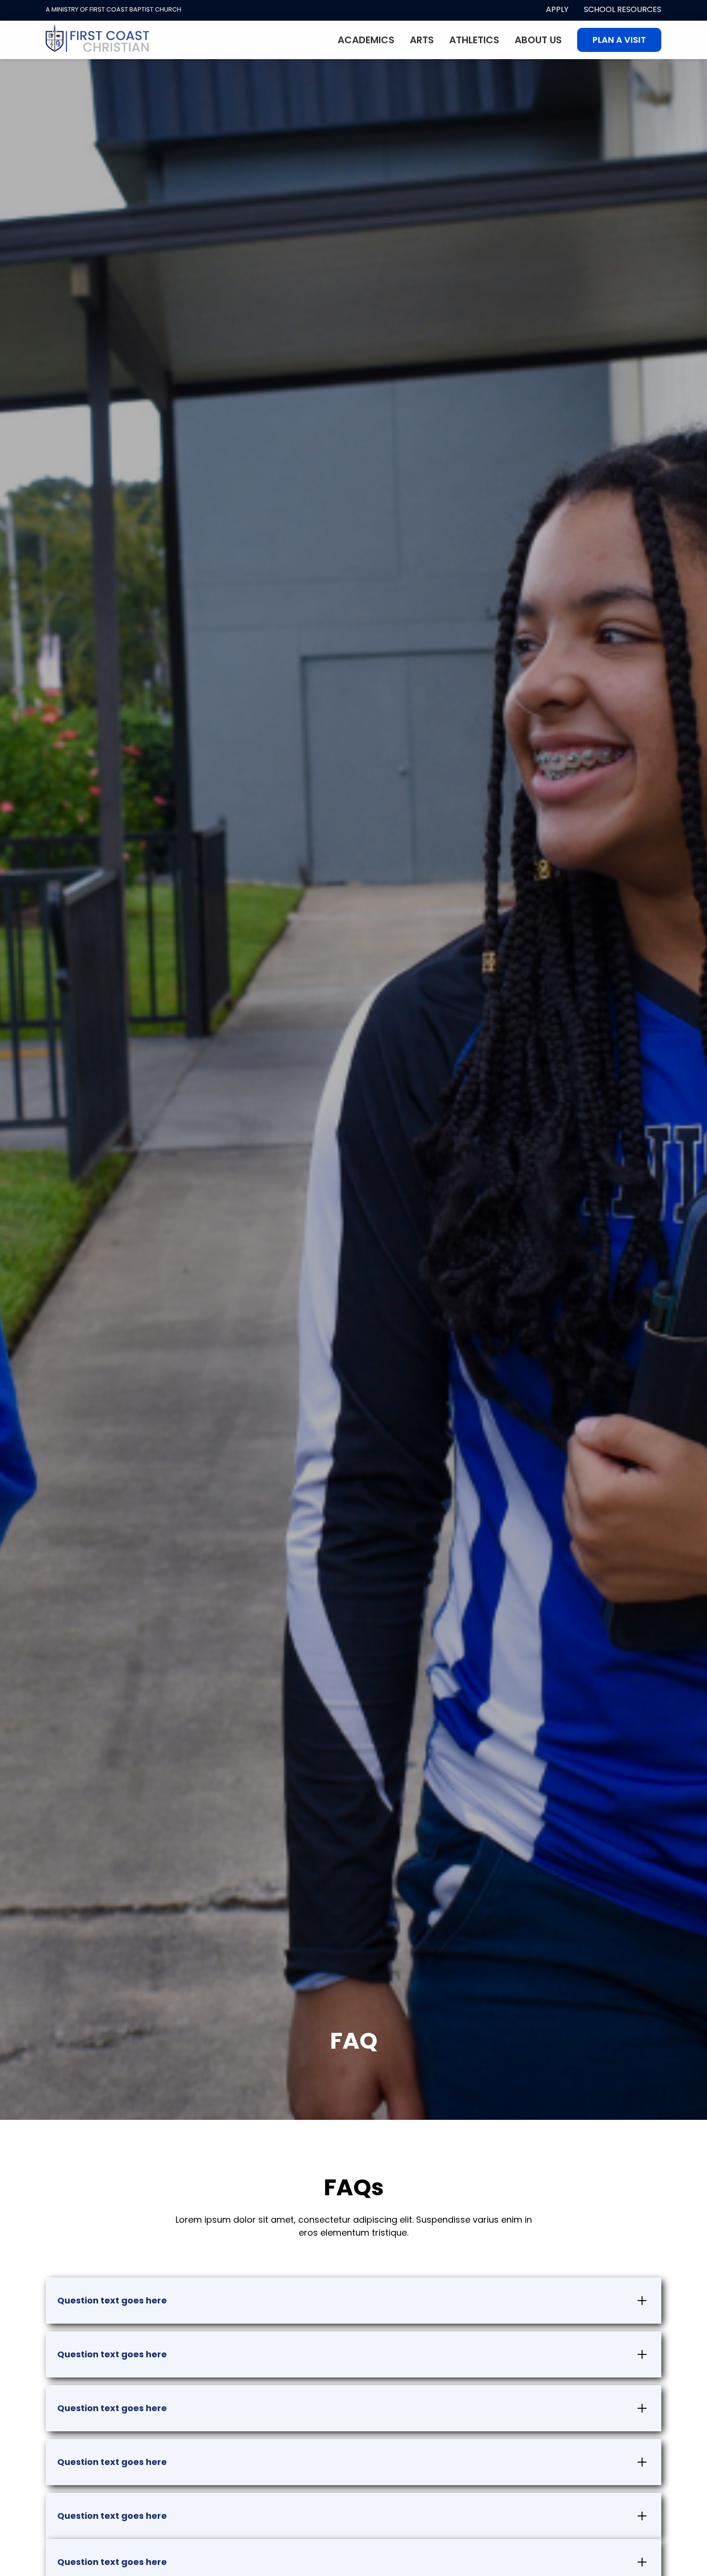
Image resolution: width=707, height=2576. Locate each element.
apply (557, 9)
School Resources (623, 9)
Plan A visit (619, 40)
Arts (422, 40)
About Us (538, 40)
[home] (98, 40)
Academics (366, 40)
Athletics (474, 40)
